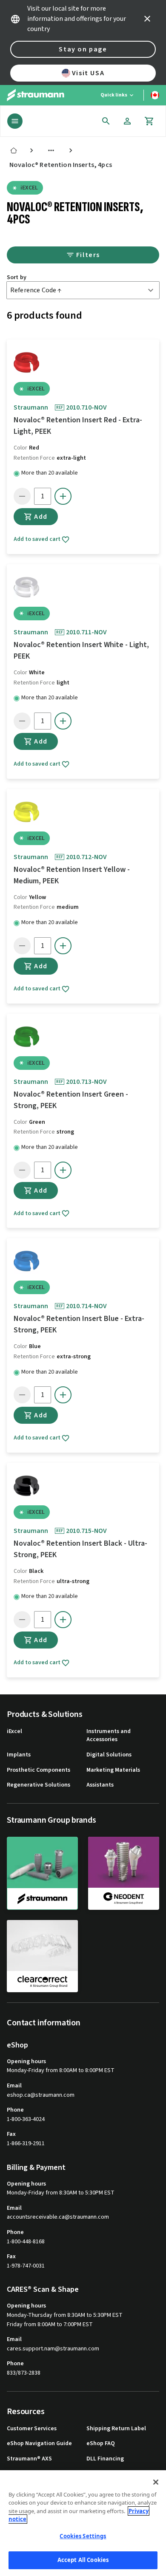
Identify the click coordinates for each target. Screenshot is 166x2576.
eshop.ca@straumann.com (41, 2095)
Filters (88, 255)
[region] (83, 2523)
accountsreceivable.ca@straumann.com (58, 2217)
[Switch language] (155, 95)
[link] (14, 150)
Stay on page (83, 49)
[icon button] (147, 19)
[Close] (156, 2482)
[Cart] (149, 121)
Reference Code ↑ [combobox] (36, 290)
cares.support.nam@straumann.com (53, 2349)
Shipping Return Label (116, 2429)
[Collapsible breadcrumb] (51, 150)
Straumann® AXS (29, 2459)
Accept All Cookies (83, 2560)
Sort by (17, 278)
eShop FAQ (101, 2444)
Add (41, 517)
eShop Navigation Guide (39, 2444)
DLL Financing (105, 2459)
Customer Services (32, 2429)
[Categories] (15, 121)
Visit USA (88, 73)
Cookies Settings (83, 2536)
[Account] (127, 121)
